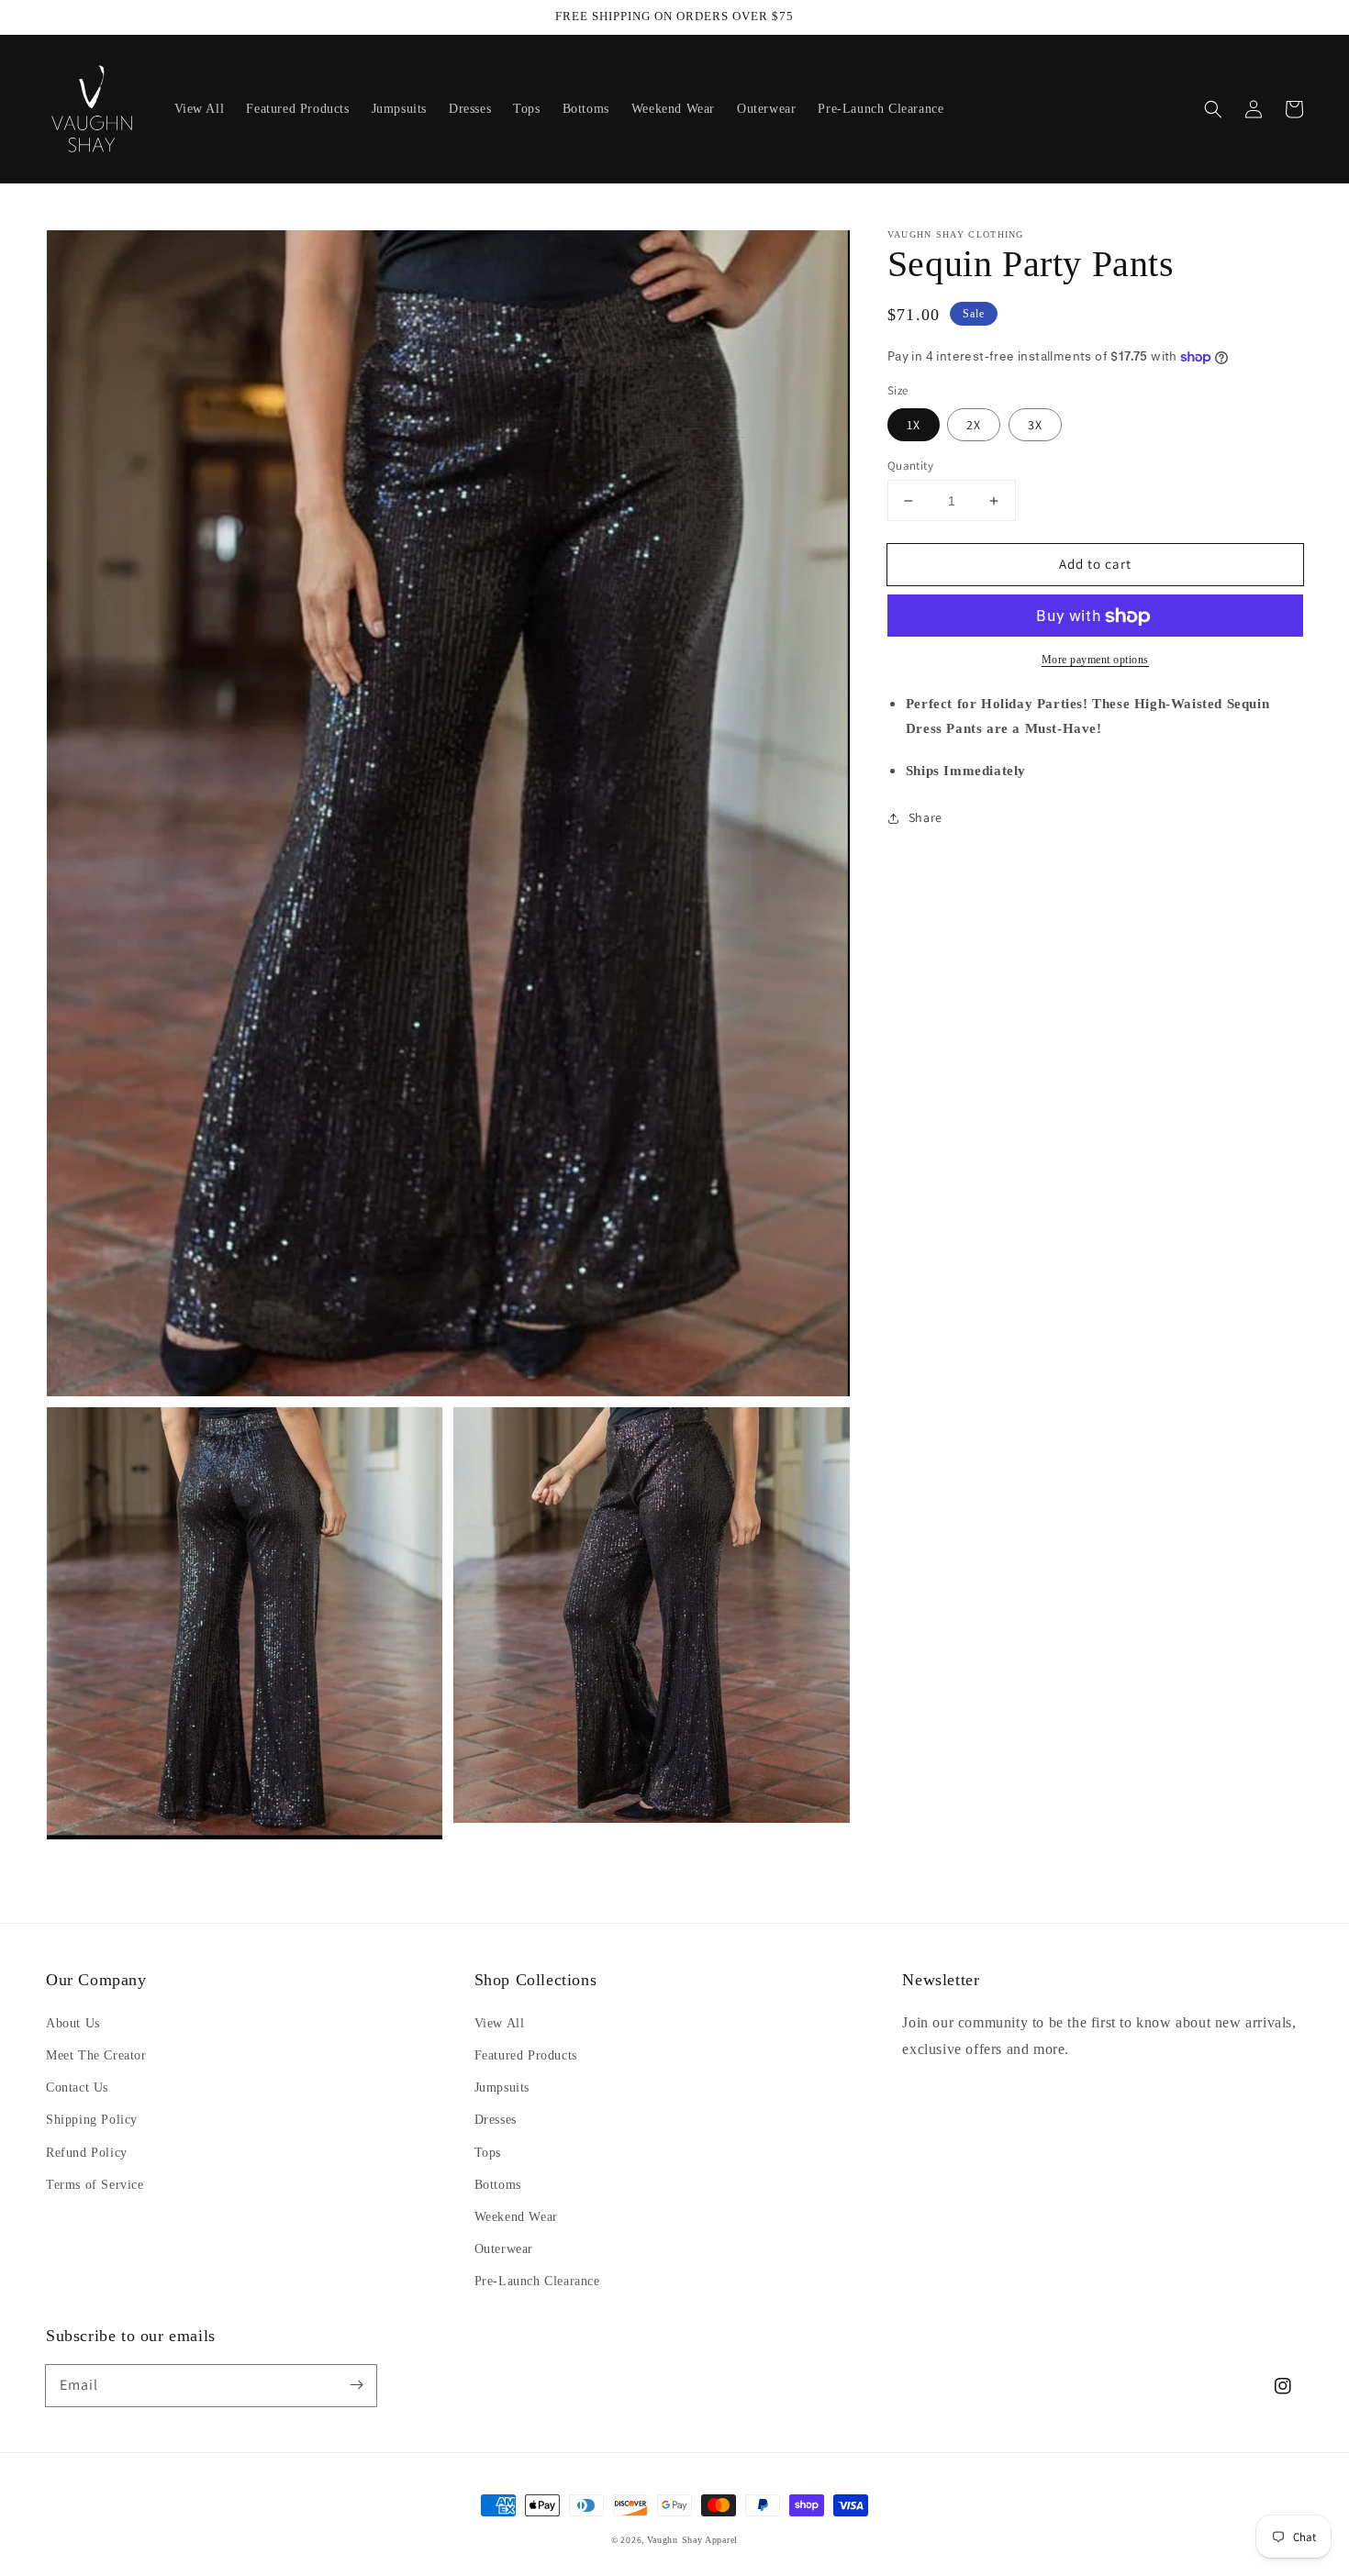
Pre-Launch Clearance (537, 2281)
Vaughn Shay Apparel (692, 2540)
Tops (488, 2153)
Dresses (496, 2120)
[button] (1213, 109)
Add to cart (1095, 564)
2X (974, 425)
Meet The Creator (96, 2055)
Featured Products (526, 2055)
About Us (73, 2023)
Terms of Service (95, 2185)
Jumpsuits (502, 2087)
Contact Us (77, 2087)
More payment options (1095, 661)
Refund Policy (87, 2153)
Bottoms (498, 2185)
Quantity (910, 466)
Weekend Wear (516, 2217)
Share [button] (925, 817)
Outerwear (504, 2249)
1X (914, 425)
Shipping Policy (92, 2120)
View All (500, 2023)
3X (1035, 425)
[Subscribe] (356, 2385)
